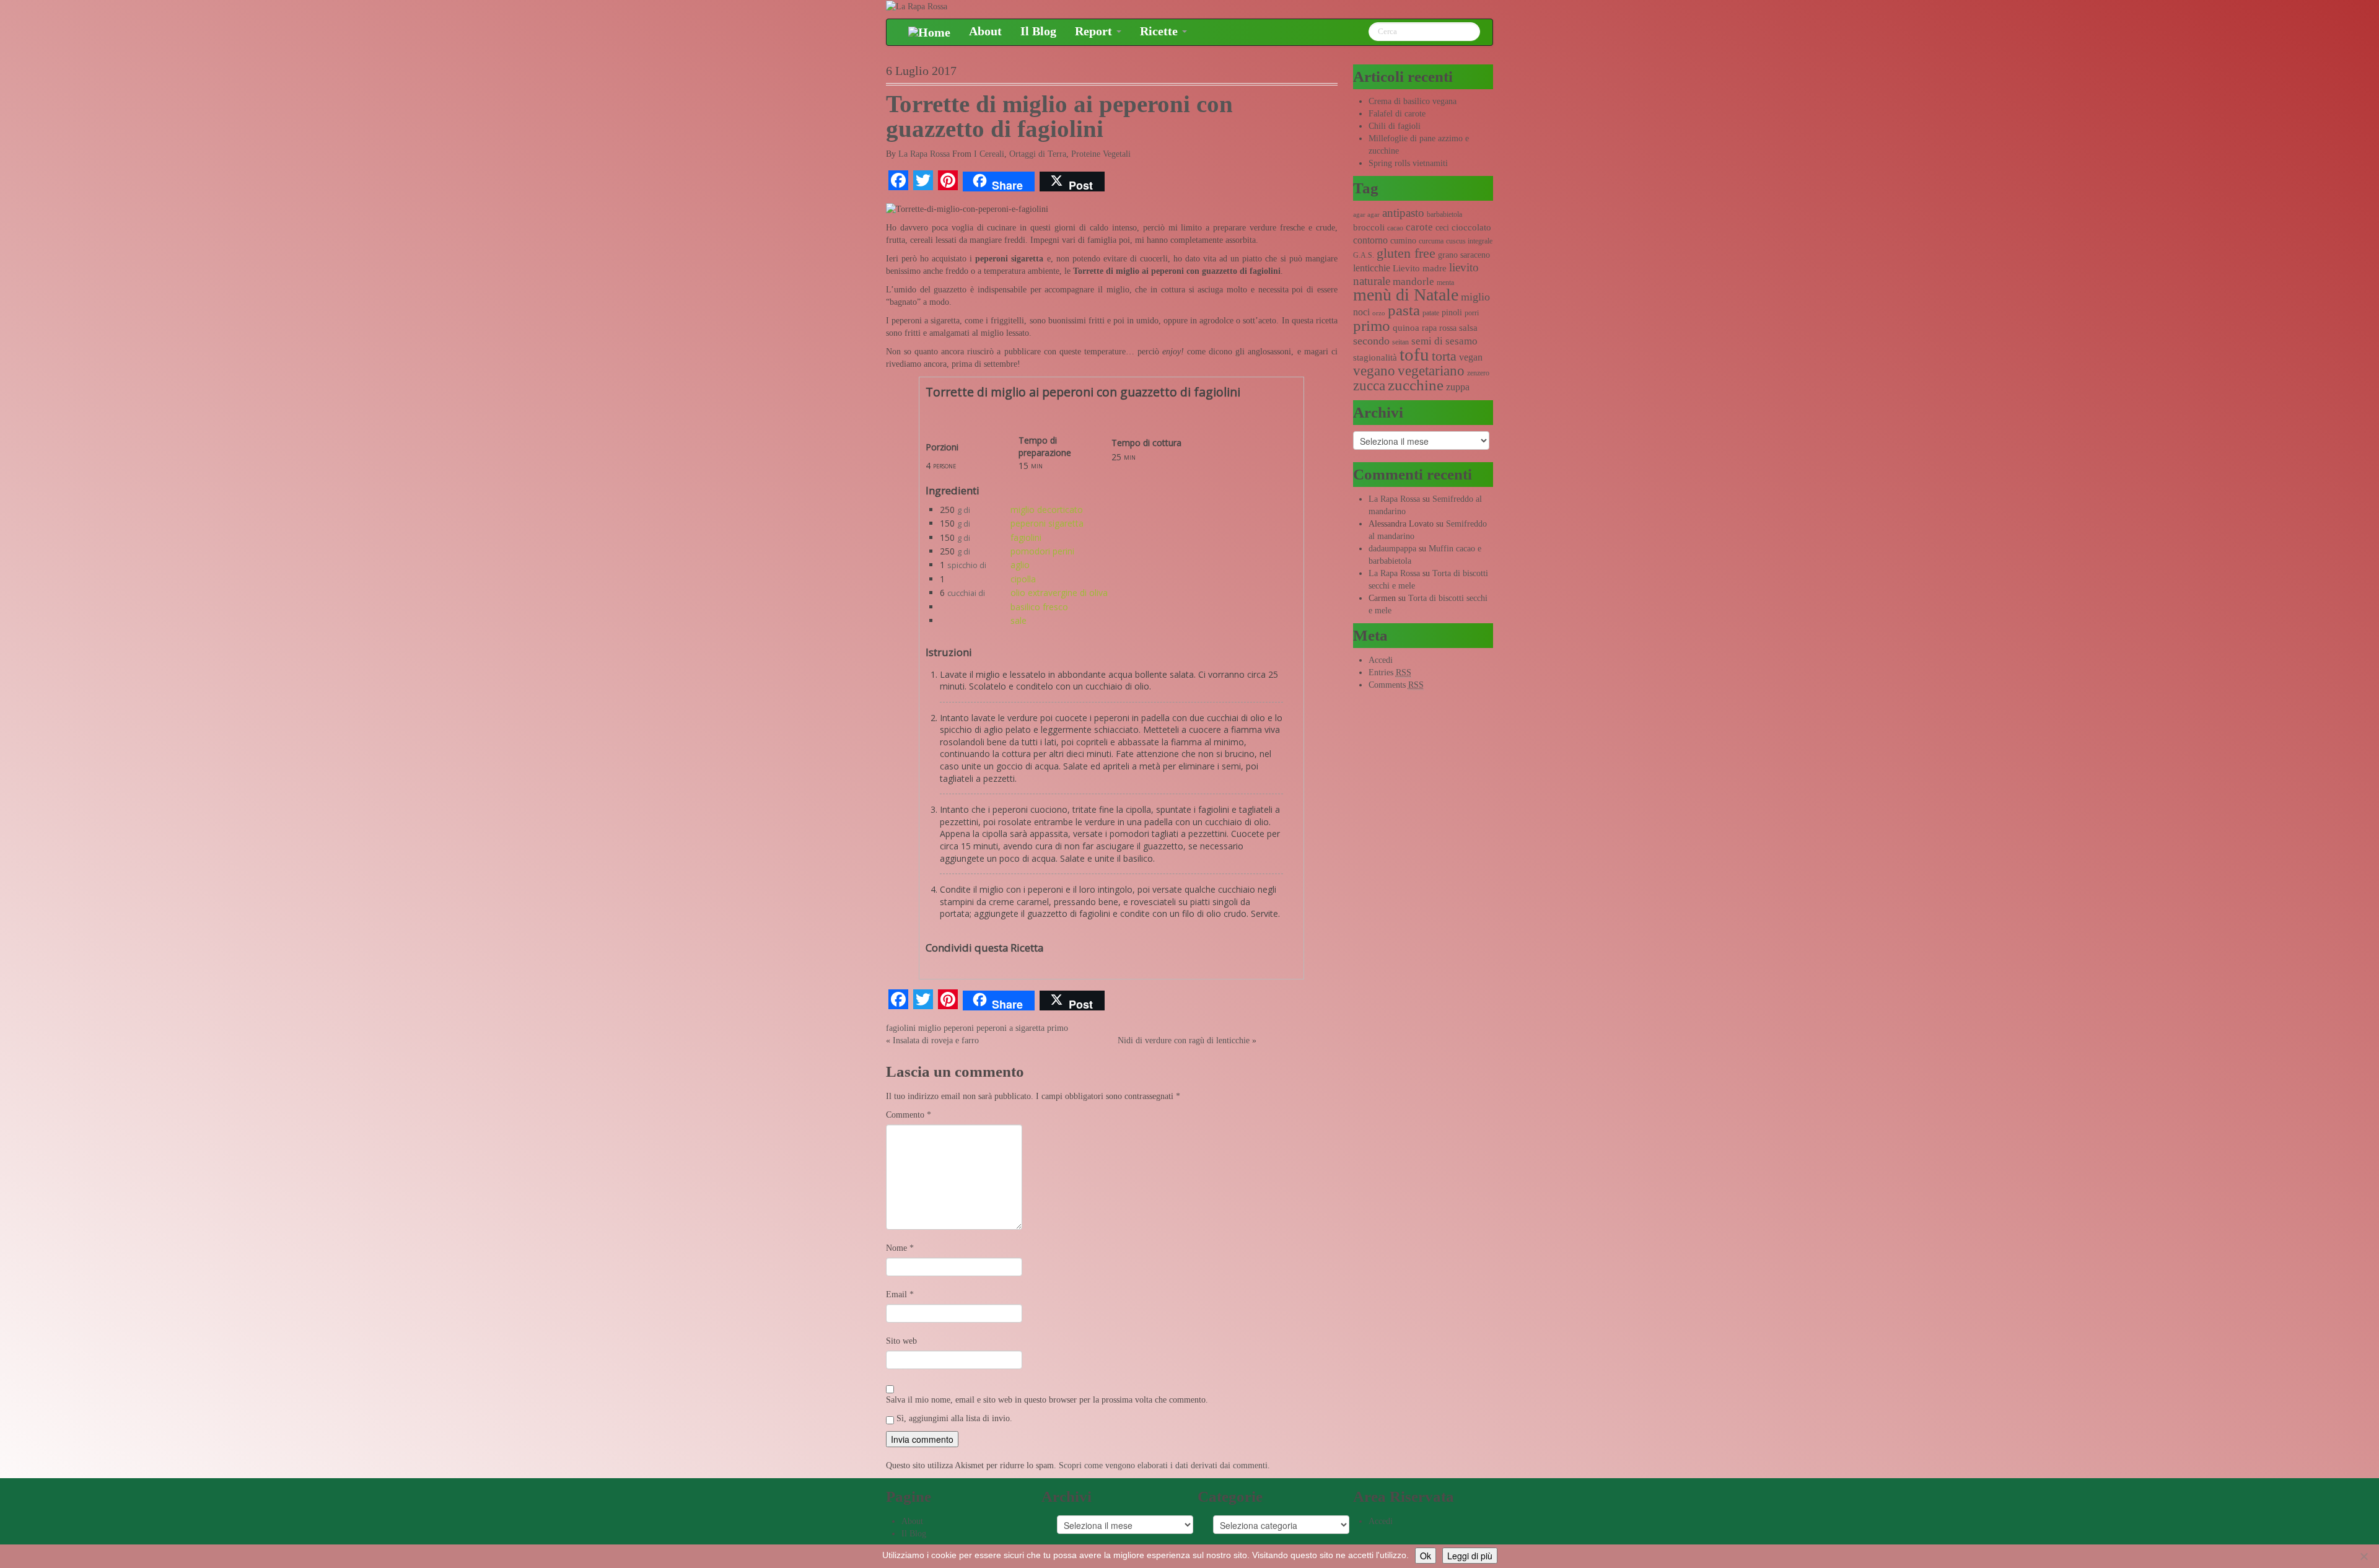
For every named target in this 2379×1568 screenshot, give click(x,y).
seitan (1400, 342)
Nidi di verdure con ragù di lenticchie (1184, 1040)
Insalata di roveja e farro (936, 1040)
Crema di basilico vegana (1413, 101)
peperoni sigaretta (1047, 523)
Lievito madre (1420, 268)
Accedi (1381, 660)
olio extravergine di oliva (1059, 593)
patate (1431, 313)
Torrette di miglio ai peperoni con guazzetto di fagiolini (1059, 116)
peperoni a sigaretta (1010, 1028)
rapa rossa (1439, 328)
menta (1445, 283)
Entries (1390, 672)
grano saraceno (1464, 255)
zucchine (1416, 385)
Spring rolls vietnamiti (1408, 163)
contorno (1370, 240)
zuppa (1458, 387)
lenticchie (1372, 268)
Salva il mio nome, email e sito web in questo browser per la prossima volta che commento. (1047, 1400)
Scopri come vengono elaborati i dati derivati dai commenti (1163, 1465)
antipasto (1403, 213)
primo (1058, 1028)
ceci (1442, 228)
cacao (1395, 228)
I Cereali (989, 154)
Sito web (901, 1341)
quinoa (1406, 328)
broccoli (1369, 227)
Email (900, 1294)
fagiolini (1026, 537)
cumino (1403, 241)
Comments (1396, 685)
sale (1019, 620)
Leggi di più (1470, 1556)
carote (1419, 227)
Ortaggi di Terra (1038, 154)
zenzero (1478, 373)
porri (1472, 313)
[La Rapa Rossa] (917, 6)
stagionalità (1375, 357)
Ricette (1160, 31)
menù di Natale (1406, 295)
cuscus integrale (1469, 241)
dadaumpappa (1392, 549)
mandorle (1413, 282)
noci (1361, 312)
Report (1095, 31)
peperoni (959, 1028)
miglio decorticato (1047, 510)
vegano (1374, 370)
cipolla (1023, 579)
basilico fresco (1039, 607)
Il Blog (1038, 31)
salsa (1468, 328)
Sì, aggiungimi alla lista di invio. (953, 1418)
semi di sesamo (1444, 341)
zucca (1369, 386)
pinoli (1452, 313)
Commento (909, 1115)
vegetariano (1431, 371)
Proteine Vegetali (1101, 154)
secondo (1371, 341)
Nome (900, 1248)
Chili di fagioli (1395, 126)
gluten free (1406, 253)
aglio (1020, 565)
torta (1444, 356)
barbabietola (1444, 214)
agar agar (1366, 215)
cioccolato (1471, 227)
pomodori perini (1042, 551)
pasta (1404, 310)
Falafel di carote (1397, 114)
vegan (1471, 357)
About (985, 31)
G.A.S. (1364, 255)
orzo (1379, 313)
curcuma (1431, 241)
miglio (930, 1028)
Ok (1426, 1556)
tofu (1414, 354)
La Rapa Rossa (924, 154)
